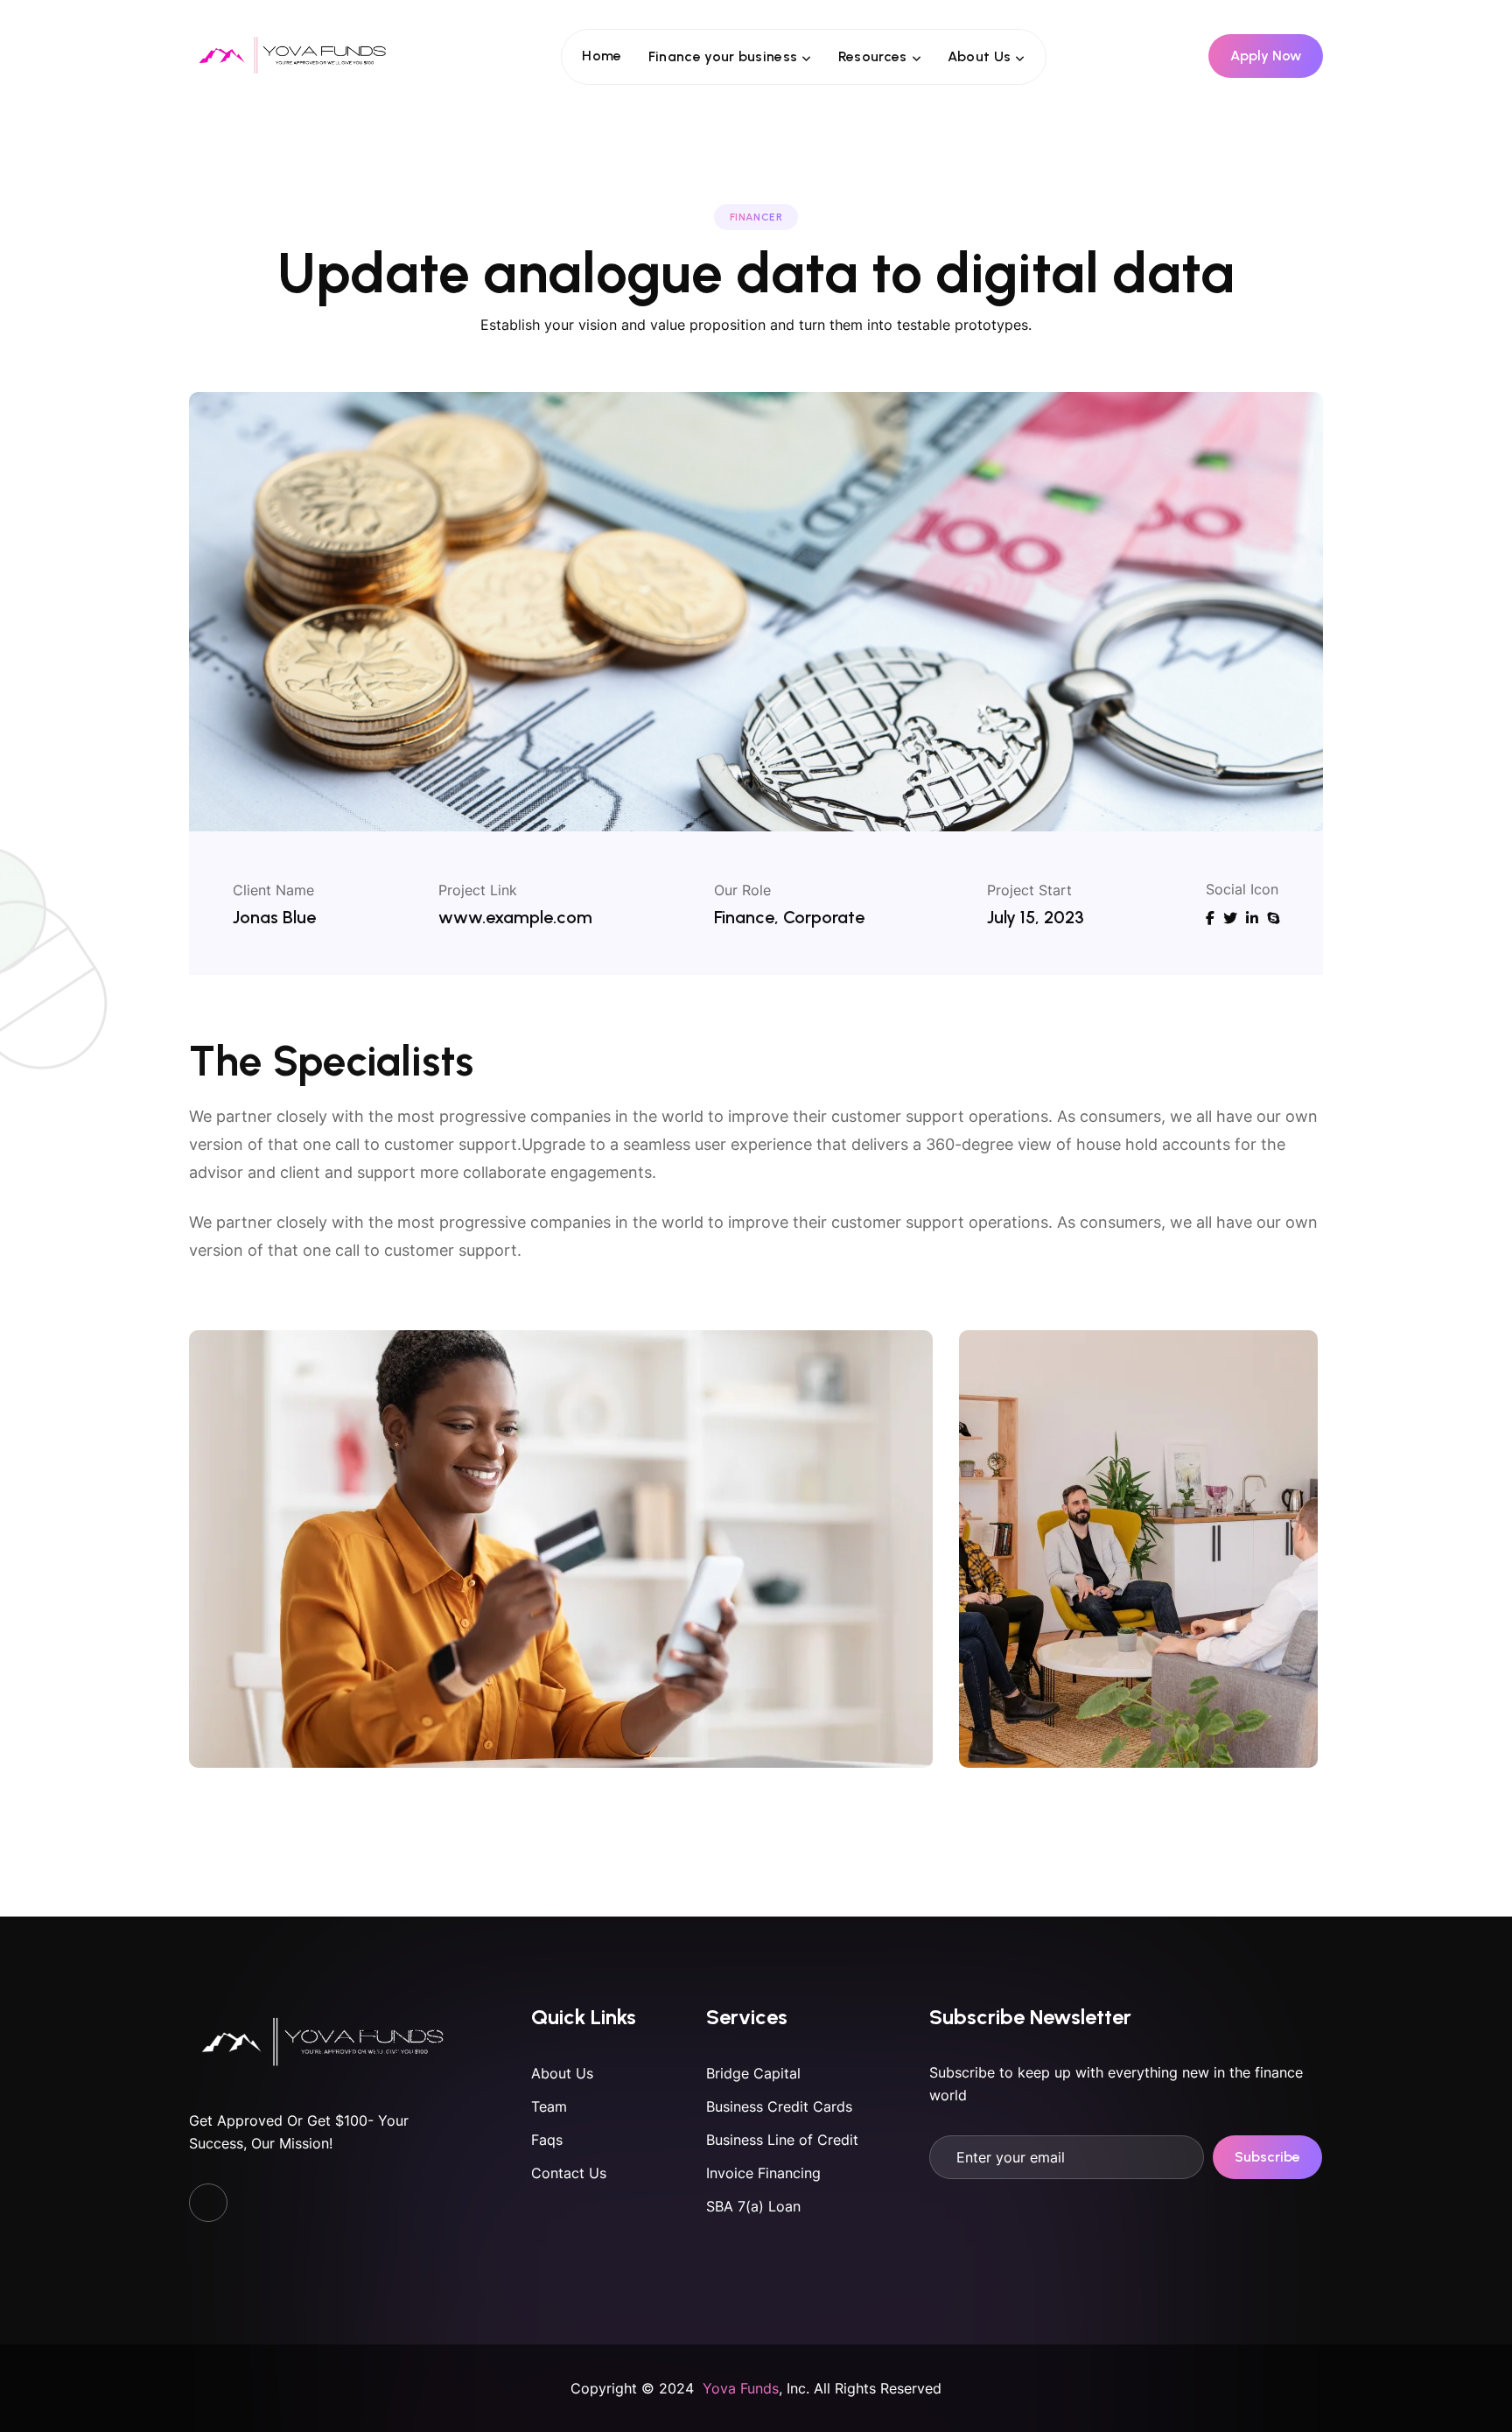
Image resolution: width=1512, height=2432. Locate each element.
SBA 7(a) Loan (753, 2206)
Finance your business (723, 56)
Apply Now (1266, 56)
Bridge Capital (753, 2073)
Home (602, 56)
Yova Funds (741, 2388)
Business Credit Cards (779, 2106)
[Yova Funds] (294, 55)
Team (549, 2106)
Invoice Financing (763, 2173)
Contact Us (569, 2173)
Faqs (547, 2140)
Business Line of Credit (782, 2140)
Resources (873, 56)
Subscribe (1267, 2157)
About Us (980, 56)
